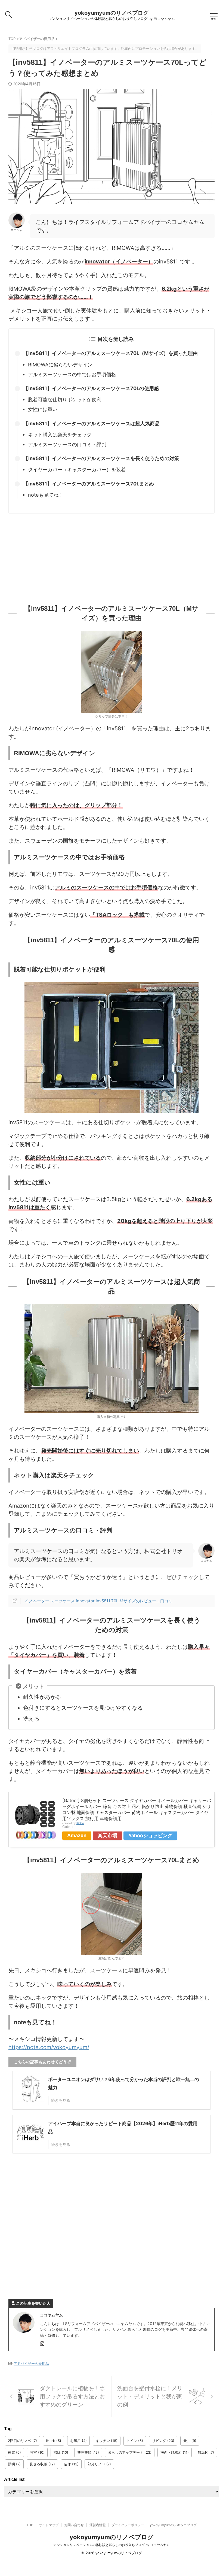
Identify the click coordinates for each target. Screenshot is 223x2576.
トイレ (135, 2441)
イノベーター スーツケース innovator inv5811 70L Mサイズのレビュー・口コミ (99, 1601)
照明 (14, 2464)
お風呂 (78, 2441)
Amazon (77, 1835)
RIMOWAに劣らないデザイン (60, 365)
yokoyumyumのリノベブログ (112, 13)
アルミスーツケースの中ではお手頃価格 (72, 374)
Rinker (80, 1823)
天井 (190, 2441)
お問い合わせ (74, 2525)
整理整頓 (88, 2452)
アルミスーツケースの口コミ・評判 (67, 444)
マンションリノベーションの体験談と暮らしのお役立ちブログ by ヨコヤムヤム (112, 2545)
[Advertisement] (112, 557)
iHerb (54, 2441)
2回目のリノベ (22, 2441)
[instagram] (43, 2344)
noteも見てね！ (46, 495)
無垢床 (206, 2452)
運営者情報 (98, 2525)
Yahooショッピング (150, 1835)
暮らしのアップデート (130, 2452)
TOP (30, 2525)
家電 (14, 2452)
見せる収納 (42, 2464)
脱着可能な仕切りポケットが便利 (65, 400)
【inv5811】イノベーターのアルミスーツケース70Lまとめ (89, 484)
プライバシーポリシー (128, 2525)
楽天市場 (107, 1835)
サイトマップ (49, 2525)
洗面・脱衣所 (175, 2452)
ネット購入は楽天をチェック (60, 435)
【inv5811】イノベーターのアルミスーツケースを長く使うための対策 (101, 458)
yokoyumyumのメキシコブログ (173, 2525)
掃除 (61, 2452)
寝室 (37, 2452)
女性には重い (43, 409)
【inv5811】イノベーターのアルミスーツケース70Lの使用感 (91, 388)
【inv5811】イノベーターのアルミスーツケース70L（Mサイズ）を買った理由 (111, 353)
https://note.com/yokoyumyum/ (49, 2047)
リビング (163, 2441)
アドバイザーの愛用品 (31, 2364)
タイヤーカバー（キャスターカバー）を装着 (77, 470)
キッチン (107, 2441)
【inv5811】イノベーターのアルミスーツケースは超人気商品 (92, 423)
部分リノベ (99, 2464)
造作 (71, 2464)
